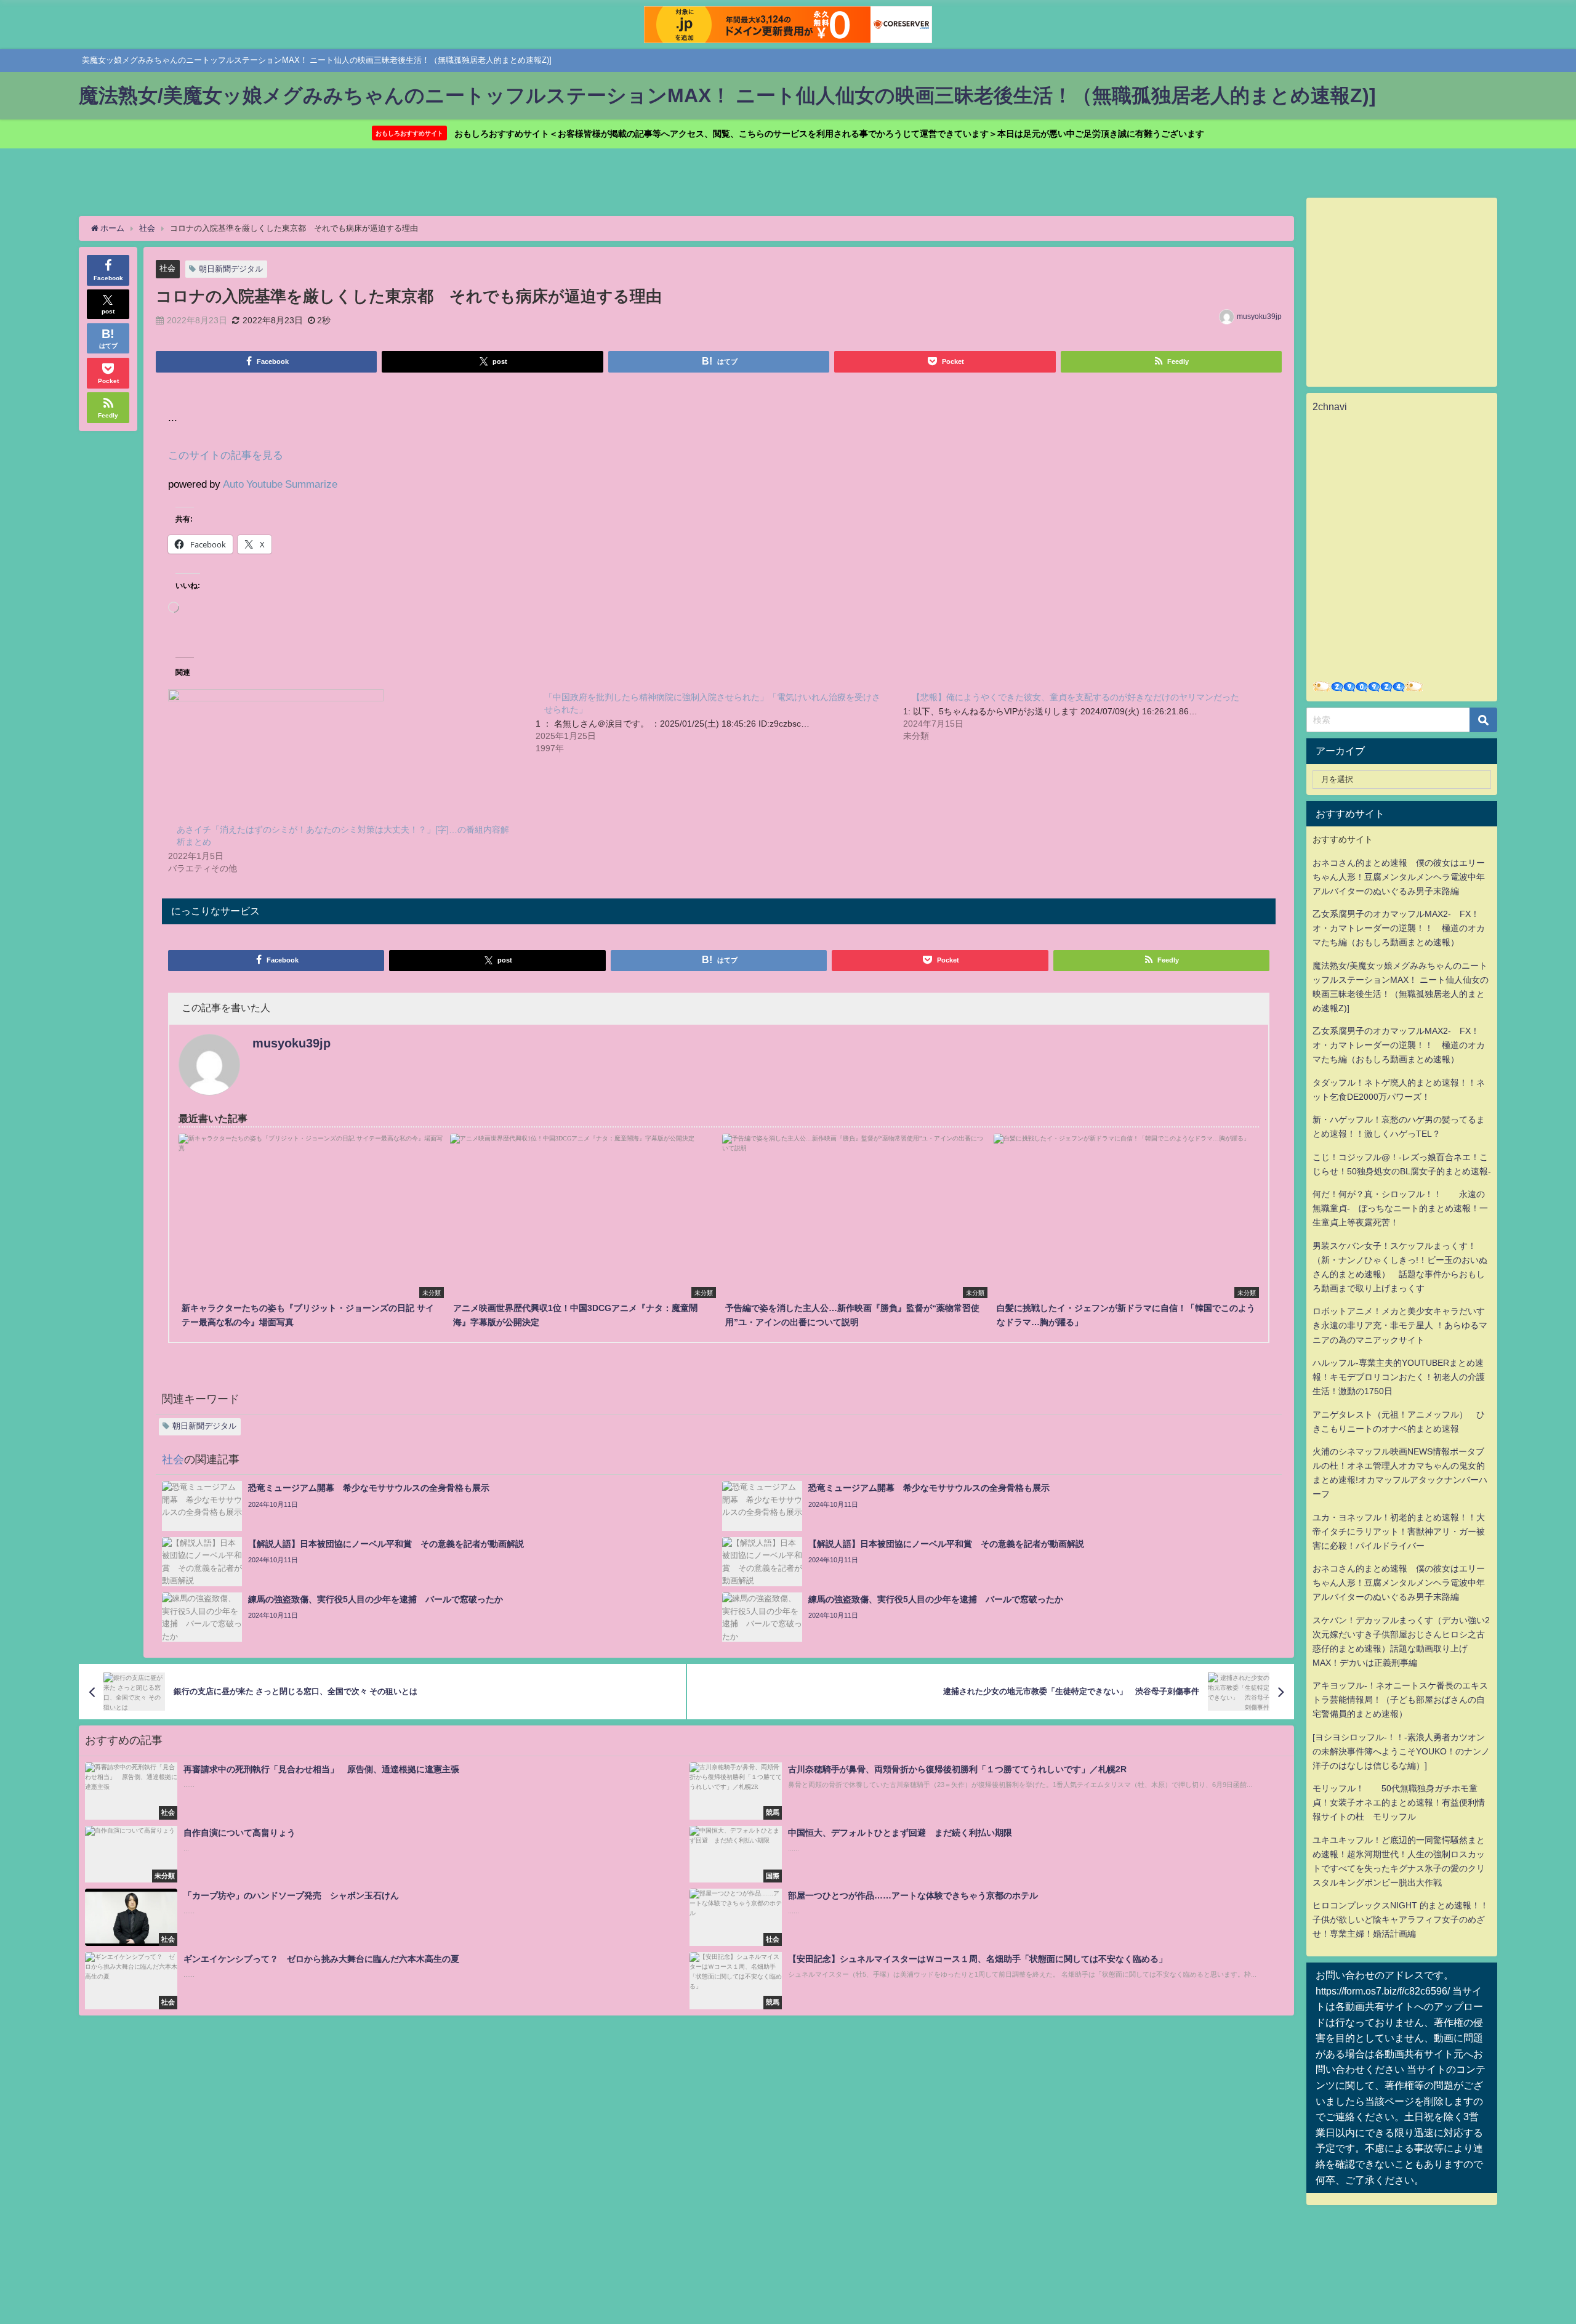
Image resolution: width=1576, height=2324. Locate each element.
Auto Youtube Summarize (280, 484)
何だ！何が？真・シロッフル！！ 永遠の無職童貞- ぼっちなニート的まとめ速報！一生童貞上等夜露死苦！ (1400, 1208)
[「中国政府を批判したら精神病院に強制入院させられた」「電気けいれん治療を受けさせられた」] (719, 722)
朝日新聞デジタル (231, 269)
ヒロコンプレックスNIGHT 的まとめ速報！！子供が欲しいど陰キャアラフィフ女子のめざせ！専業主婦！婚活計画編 (1401, 1919)
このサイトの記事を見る (226, 455)
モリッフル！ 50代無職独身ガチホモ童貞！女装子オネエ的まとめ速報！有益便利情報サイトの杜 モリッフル (1399, 1802)
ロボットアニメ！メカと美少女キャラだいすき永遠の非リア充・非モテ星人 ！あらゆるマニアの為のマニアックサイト (1400, 1325)
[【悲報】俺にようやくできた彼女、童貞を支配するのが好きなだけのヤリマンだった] (1087, 716)
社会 (167, 268)
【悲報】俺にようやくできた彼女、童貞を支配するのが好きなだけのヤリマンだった (1075, 697)
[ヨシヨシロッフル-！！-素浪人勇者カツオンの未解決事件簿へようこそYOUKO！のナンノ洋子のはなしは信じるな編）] (1401, 1751)
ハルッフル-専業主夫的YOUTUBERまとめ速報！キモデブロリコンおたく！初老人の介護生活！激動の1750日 (1399, 1377)
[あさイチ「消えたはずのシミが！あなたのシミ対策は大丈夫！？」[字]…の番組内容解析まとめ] (346, 751)
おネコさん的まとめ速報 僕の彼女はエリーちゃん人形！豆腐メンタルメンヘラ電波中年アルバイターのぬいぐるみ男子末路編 (1399, 877)
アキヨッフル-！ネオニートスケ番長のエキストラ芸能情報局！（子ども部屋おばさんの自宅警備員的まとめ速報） (1400, 1700)
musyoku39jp (1259, 317)
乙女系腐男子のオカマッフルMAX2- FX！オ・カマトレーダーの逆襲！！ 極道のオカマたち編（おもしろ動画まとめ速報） (1399, 928)
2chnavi (1330, 406)
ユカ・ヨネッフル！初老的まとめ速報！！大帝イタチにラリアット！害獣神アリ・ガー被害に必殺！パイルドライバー (1399, 1531)
